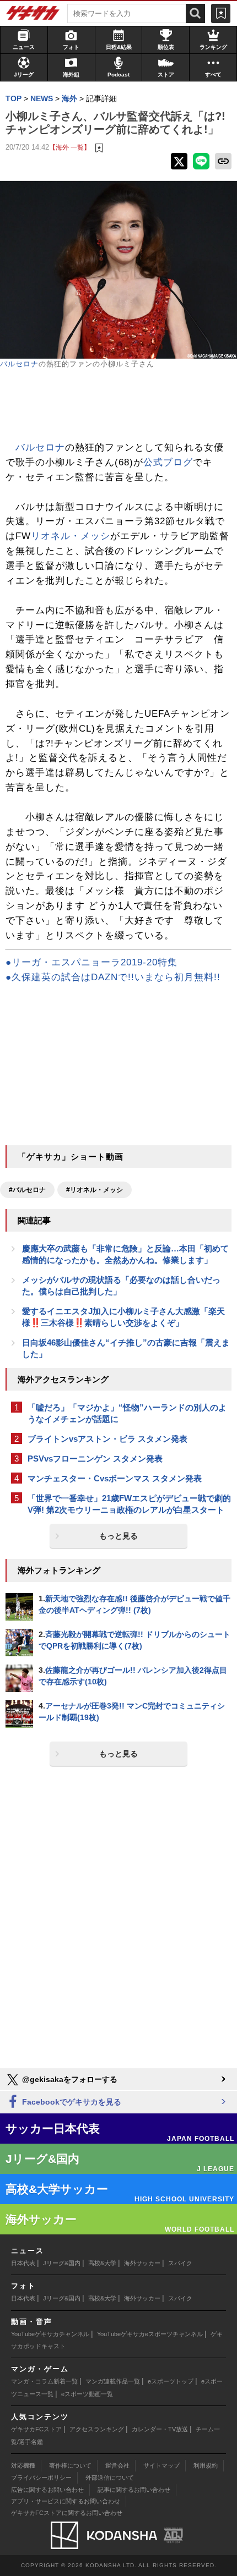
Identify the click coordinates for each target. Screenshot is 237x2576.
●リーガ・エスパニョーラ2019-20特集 (91, 962)
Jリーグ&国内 (62, 2263)
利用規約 (206, 2465)
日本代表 (23, 2263)
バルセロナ (19, 364)
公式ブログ (168, 462)
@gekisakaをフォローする (69, 2079)
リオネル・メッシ (71, 536)
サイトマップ (161, 2465)
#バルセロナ (27, 1190)
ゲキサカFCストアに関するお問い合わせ (67, 2513)
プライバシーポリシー (41, 2478)
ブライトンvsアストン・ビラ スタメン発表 (107, 1439)
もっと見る (118, 1536)
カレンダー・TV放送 (160, 2429)
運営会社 (117, 2465)
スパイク (180, 2263)
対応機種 (23, 2465)
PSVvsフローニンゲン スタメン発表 (95, 1459)
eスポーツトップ (171, 2381)
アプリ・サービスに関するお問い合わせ (66, 2501)
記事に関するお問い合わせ (134, 2490)
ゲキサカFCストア (36, 2429)
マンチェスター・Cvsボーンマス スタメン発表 (115, 1478)
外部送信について (110, 2478)
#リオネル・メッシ (95, 1190)
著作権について (70, 2465)
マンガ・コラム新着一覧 (44, 2381)
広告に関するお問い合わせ (47, 2490)
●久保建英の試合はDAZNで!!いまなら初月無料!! (113, 977)
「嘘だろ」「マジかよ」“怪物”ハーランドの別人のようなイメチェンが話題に (127, 1413)
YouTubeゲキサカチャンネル (50, 2334)
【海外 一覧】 (70, 147)
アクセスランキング (97, 2429)
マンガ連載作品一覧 (113, 2381)
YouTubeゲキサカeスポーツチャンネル (150, 2334)
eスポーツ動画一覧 (87, 2394)
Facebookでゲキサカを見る (71, 2102)
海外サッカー (142, 2263)
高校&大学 (102, 2263)
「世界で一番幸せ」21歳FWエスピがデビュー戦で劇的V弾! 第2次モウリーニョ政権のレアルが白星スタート (129, 1504)
